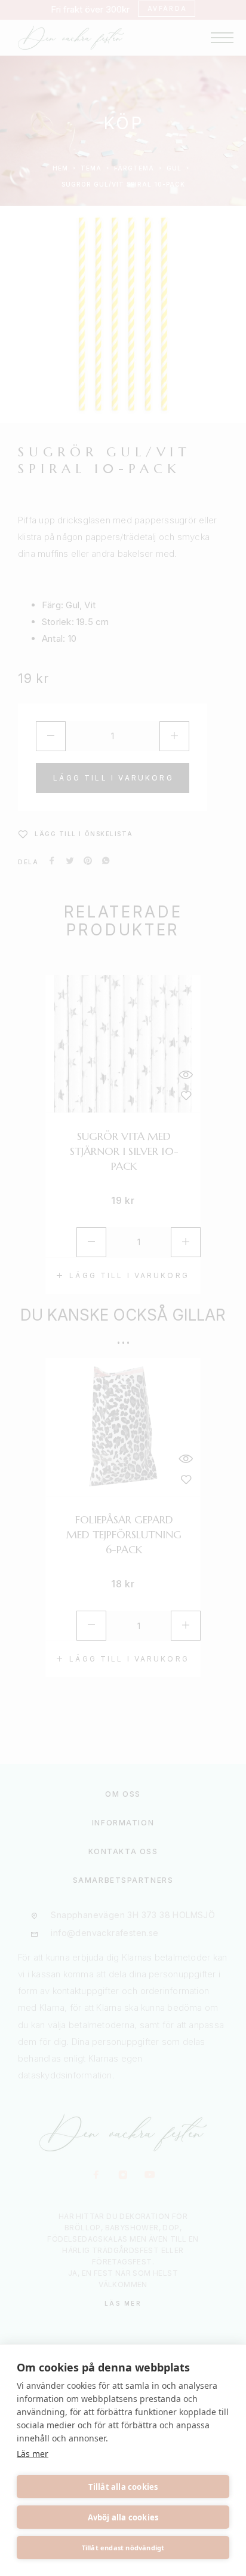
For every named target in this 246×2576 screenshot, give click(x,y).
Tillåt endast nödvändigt (123, 2548)
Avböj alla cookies (123, 2517)
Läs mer (33, 2454)
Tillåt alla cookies (123, 2487)
